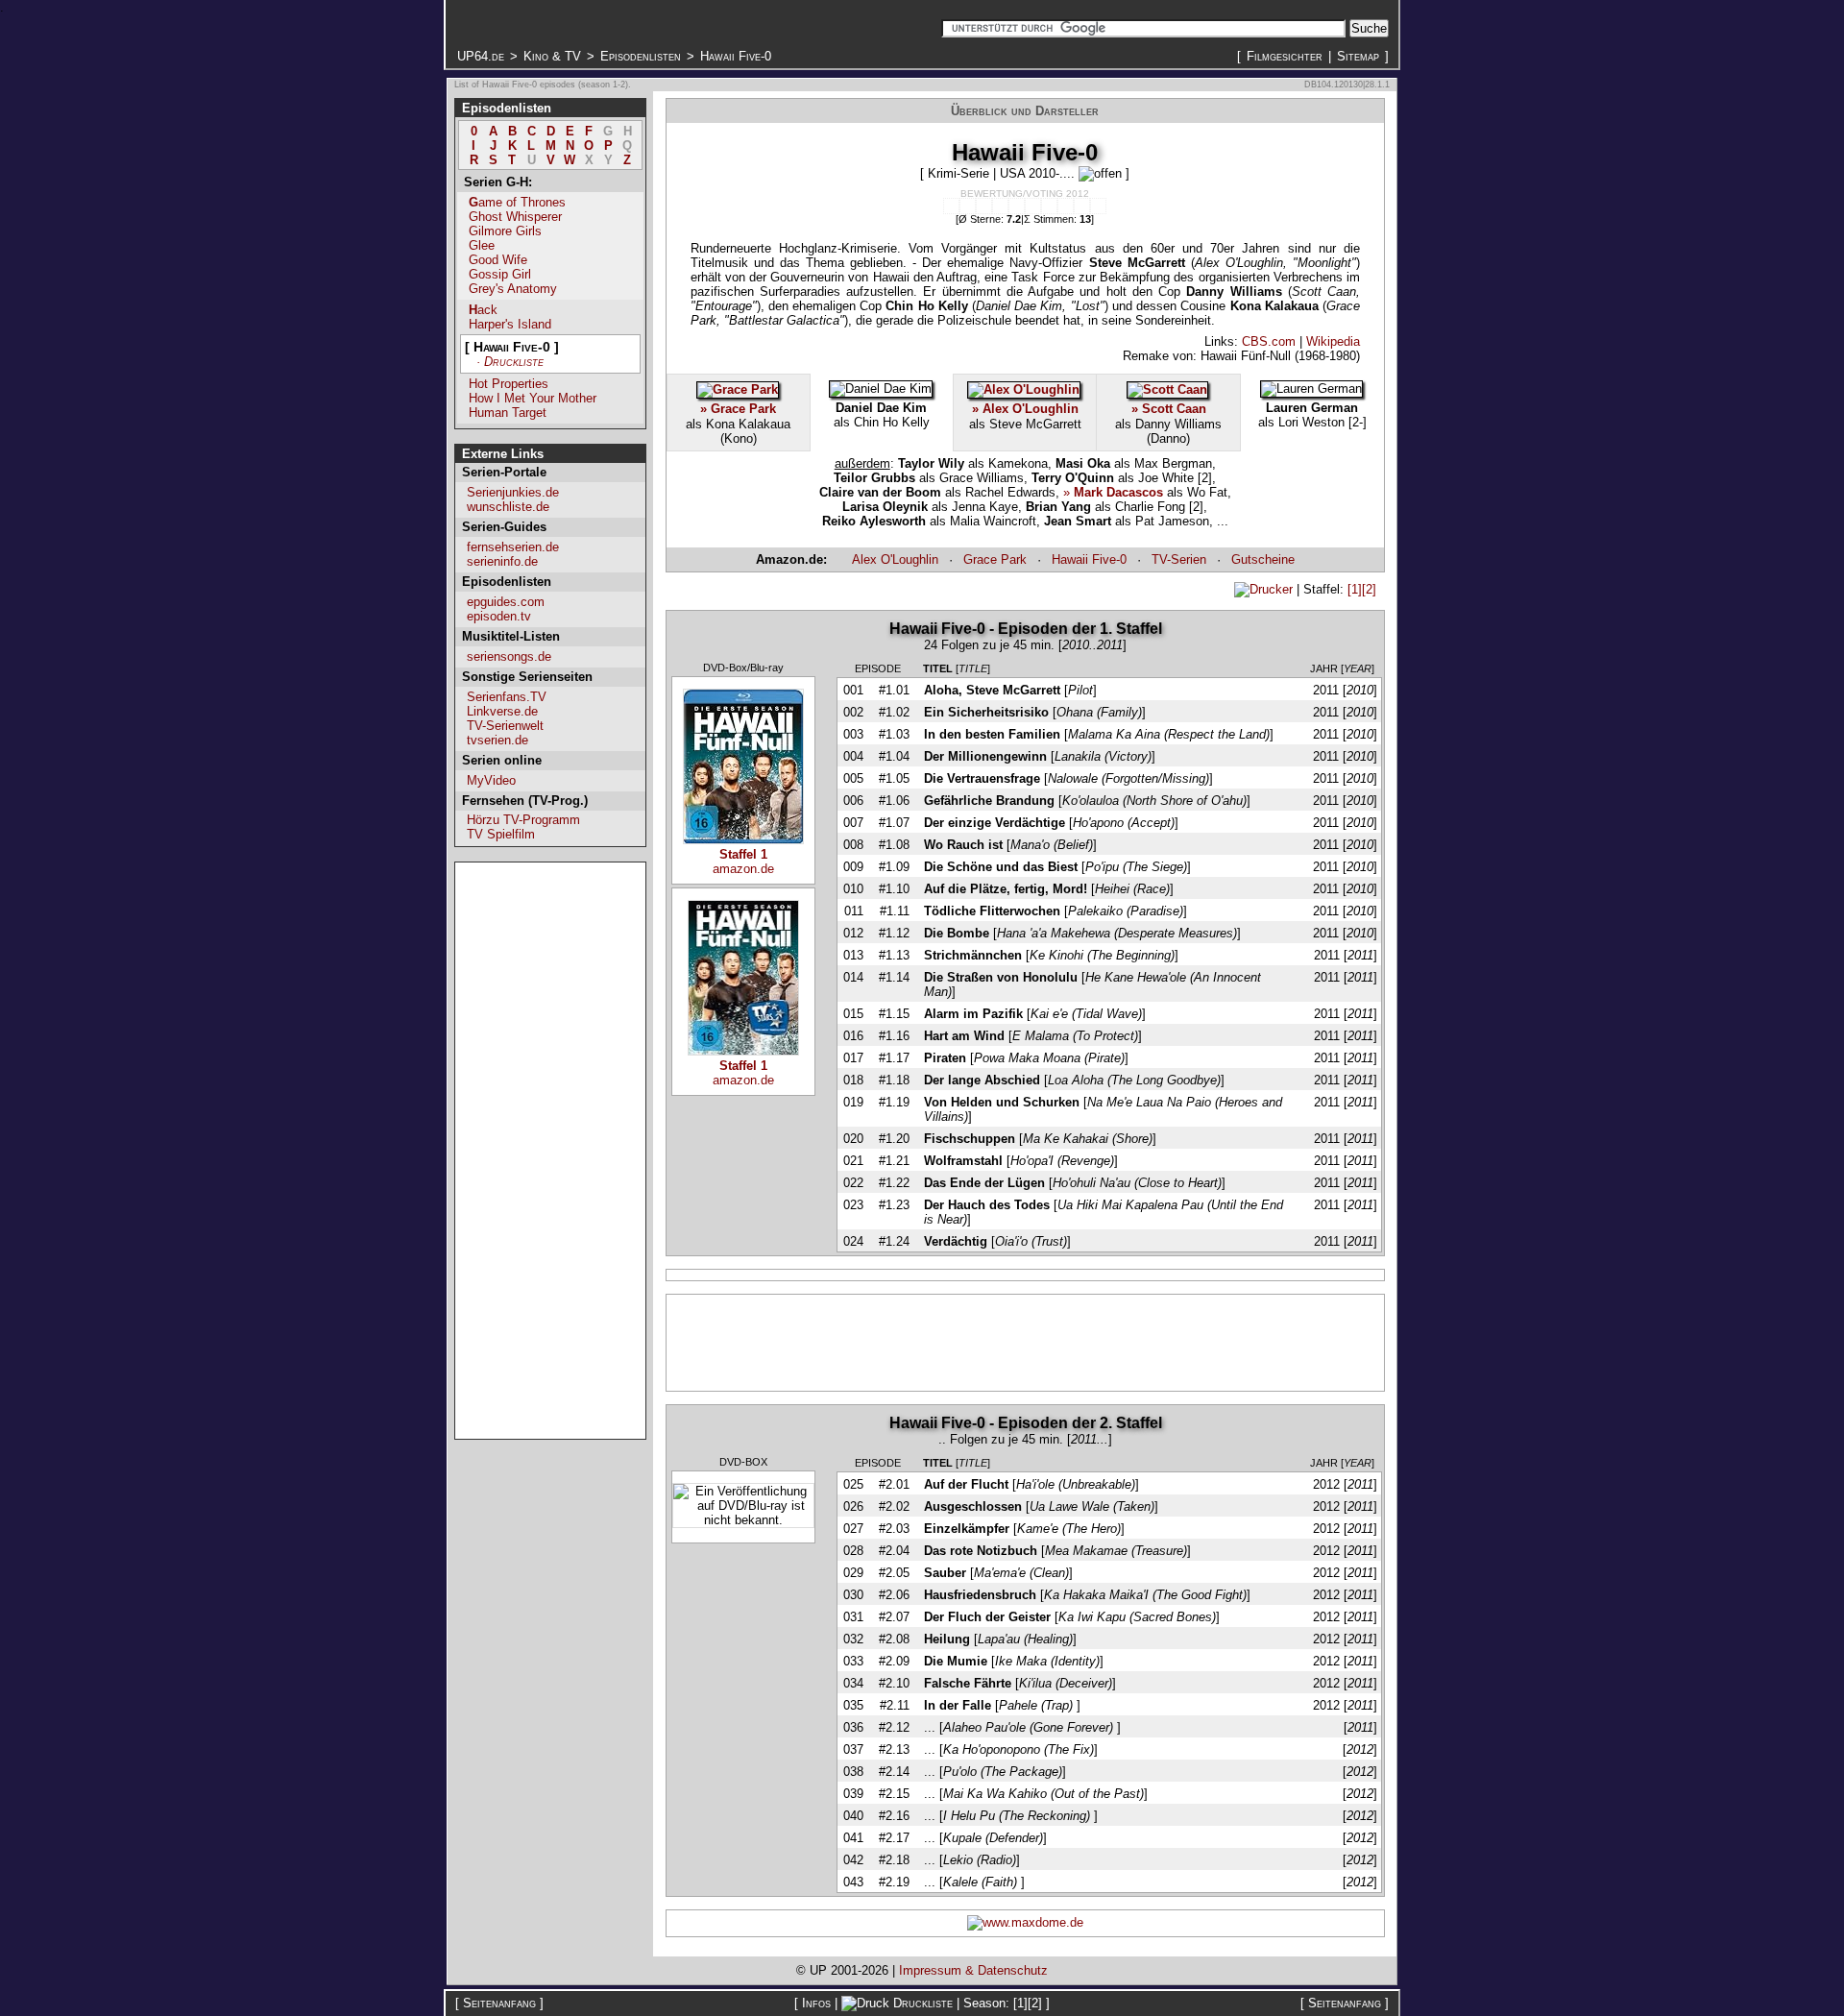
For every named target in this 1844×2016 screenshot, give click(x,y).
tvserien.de (497, 740)
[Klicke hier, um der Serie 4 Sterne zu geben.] (1000, 206)
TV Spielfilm (501, 834)
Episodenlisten (641, 56)
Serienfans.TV (507, 697)
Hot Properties (509, 384)
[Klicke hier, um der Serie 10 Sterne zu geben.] (1098, 206)
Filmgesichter (1285, 56)
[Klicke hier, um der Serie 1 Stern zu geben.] (951, 206)
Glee (482, 245)
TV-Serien (1179, 559)
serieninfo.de (502, 561)
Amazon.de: (791, 559)
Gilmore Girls (505, 231)
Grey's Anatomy (513, 289)
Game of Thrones (517, 202)
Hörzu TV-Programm (523, 820)
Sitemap (1358, 56)
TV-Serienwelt (505, 726)
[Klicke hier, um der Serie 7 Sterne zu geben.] (1049, 206)
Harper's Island (510, 324)
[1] (1355, 589)
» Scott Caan (1169, 409)
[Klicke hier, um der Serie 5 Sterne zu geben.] (1017, 206)
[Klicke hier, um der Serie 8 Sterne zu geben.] (1066, 206)
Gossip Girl (500, 274)
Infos (816, 2003)
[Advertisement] (550, 1151)
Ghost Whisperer (515, 217)
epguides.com (506, 602)
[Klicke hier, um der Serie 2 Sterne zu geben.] (968, 206)
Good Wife (498, 260)
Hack (483, 310)
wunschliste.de (508, 507)
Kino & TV (552, 56)
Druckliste (923, 2003)
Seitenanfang (499, 2003)
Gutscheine (1263, 559)
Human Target (508, 413)
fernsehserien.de (513, 547)
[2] (1369, 589)
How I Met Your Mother (533, 398)
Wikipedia (1333, 341)
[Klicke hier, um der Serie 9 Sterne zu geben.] (1082, 206)
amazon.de (743, 862)
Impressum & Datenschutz (973, 1970)
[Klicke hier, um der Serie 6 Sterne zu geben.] (1033, 206)
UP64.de (481, 56)
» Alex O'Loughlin (1025, 409)
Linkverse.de (502, 711)
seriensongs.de (509, 656)
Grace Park (995, 559)
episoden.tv (499, 616)
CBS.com (1269, 341)
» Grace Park (738, 409)
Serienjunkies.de (513, 492)
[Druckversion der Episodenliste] (1263, 589)
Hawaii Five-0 (1089, 559)
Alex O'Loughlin (895, 559)
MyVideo (491, 780)
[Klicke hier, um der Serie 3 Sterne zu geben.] (984, 206)
